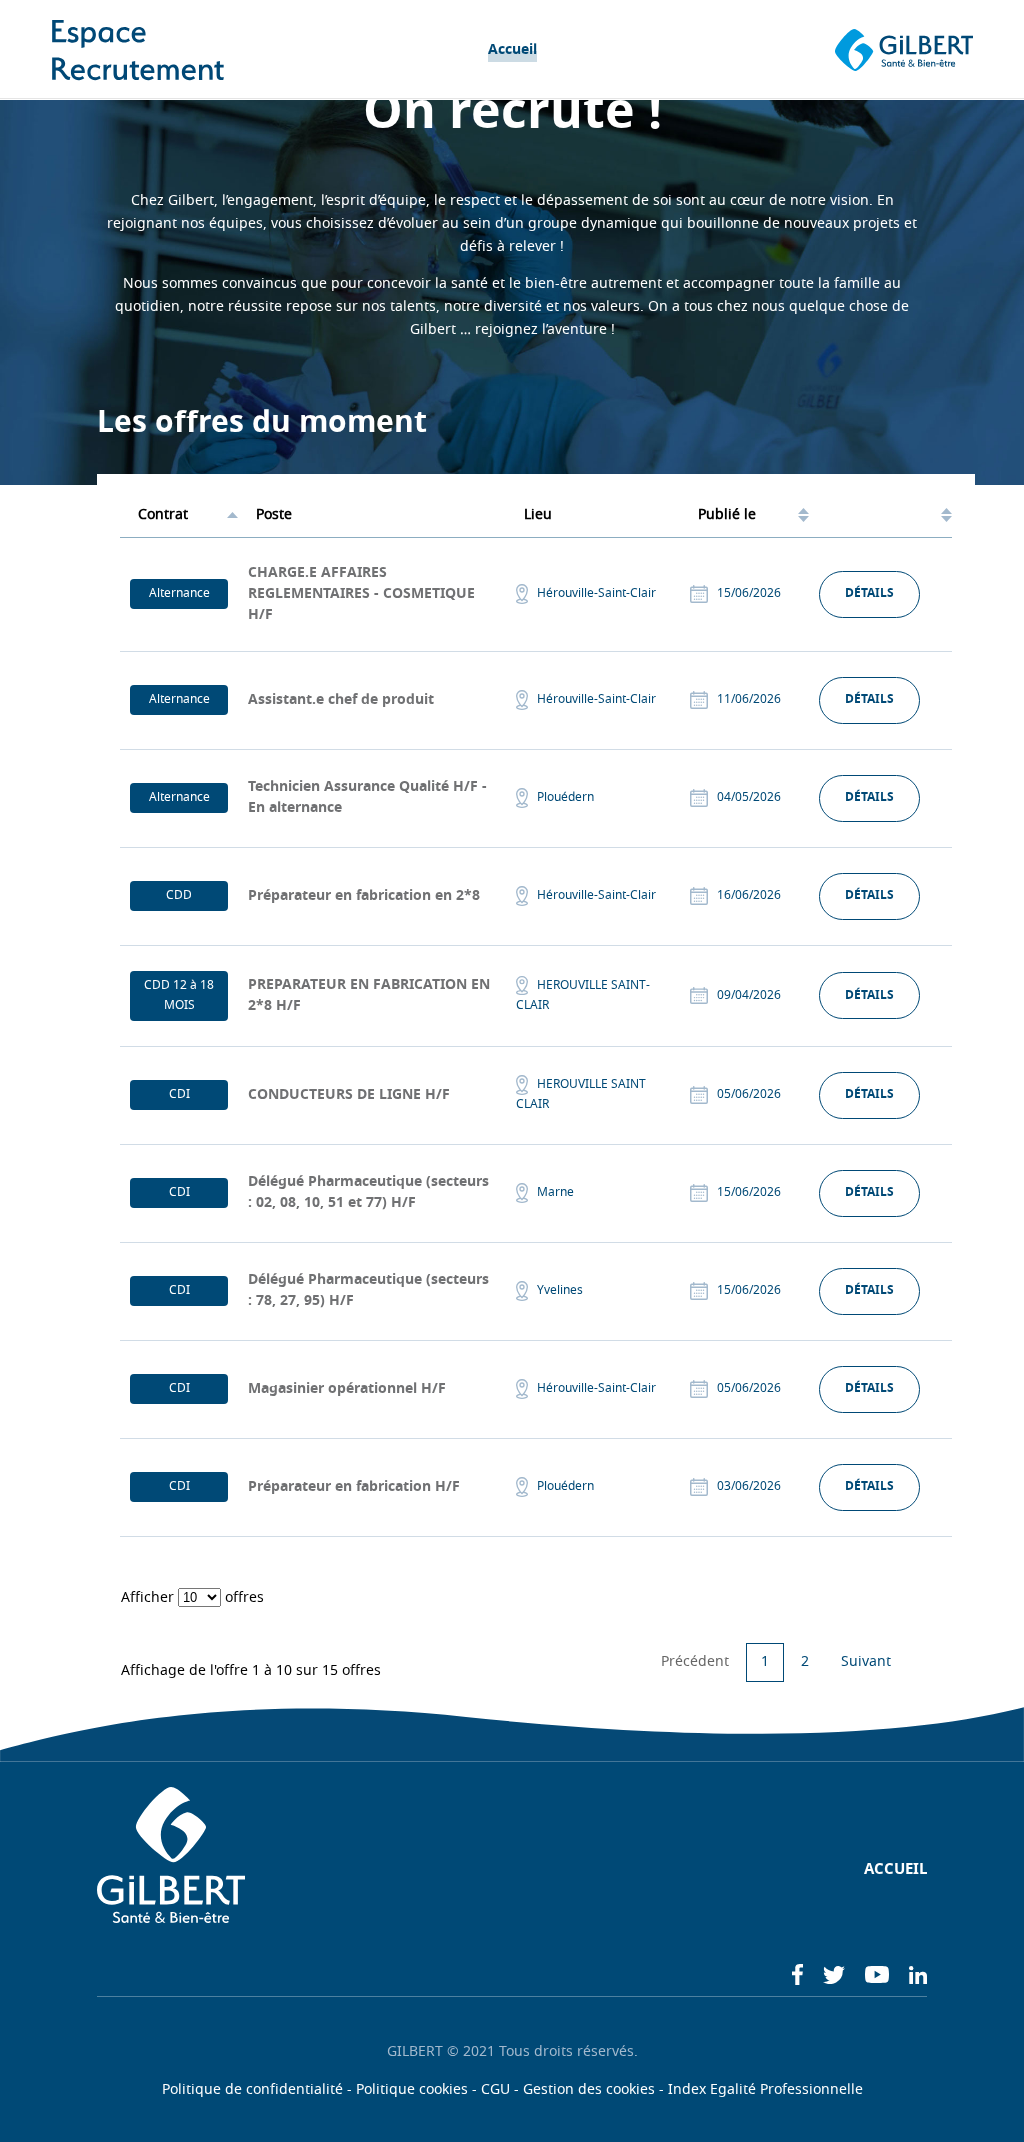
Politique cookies (412, 2090)
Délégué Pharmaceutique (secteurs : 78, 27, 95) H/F (368, 1291)
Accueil (512, 50)
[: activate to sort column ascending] (880, 516)
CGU (495, 2090)
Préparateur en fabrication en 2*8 (364, 896)
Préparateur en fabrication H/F (354, 1487)
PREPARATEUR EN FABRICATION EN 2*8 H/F (369, 996)
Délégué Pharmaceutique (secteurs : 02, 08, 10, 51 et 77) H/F (368, 1193)
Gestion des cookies (589, 2090)
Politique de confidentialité (252, 2090)
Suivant (866, 1662)
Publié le (727, 515)
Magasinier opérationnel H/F (347, 1389)
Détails (869, 594)
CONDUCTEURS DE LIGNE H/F (349, 1095)
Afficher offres (192, 1598)
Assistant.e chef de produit (341, 700)
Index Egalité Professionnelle (765, 2090)
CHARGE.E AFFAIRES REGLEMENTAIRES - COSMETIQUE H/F (361, 594)
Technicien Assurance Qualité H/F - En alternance (367, 798)
